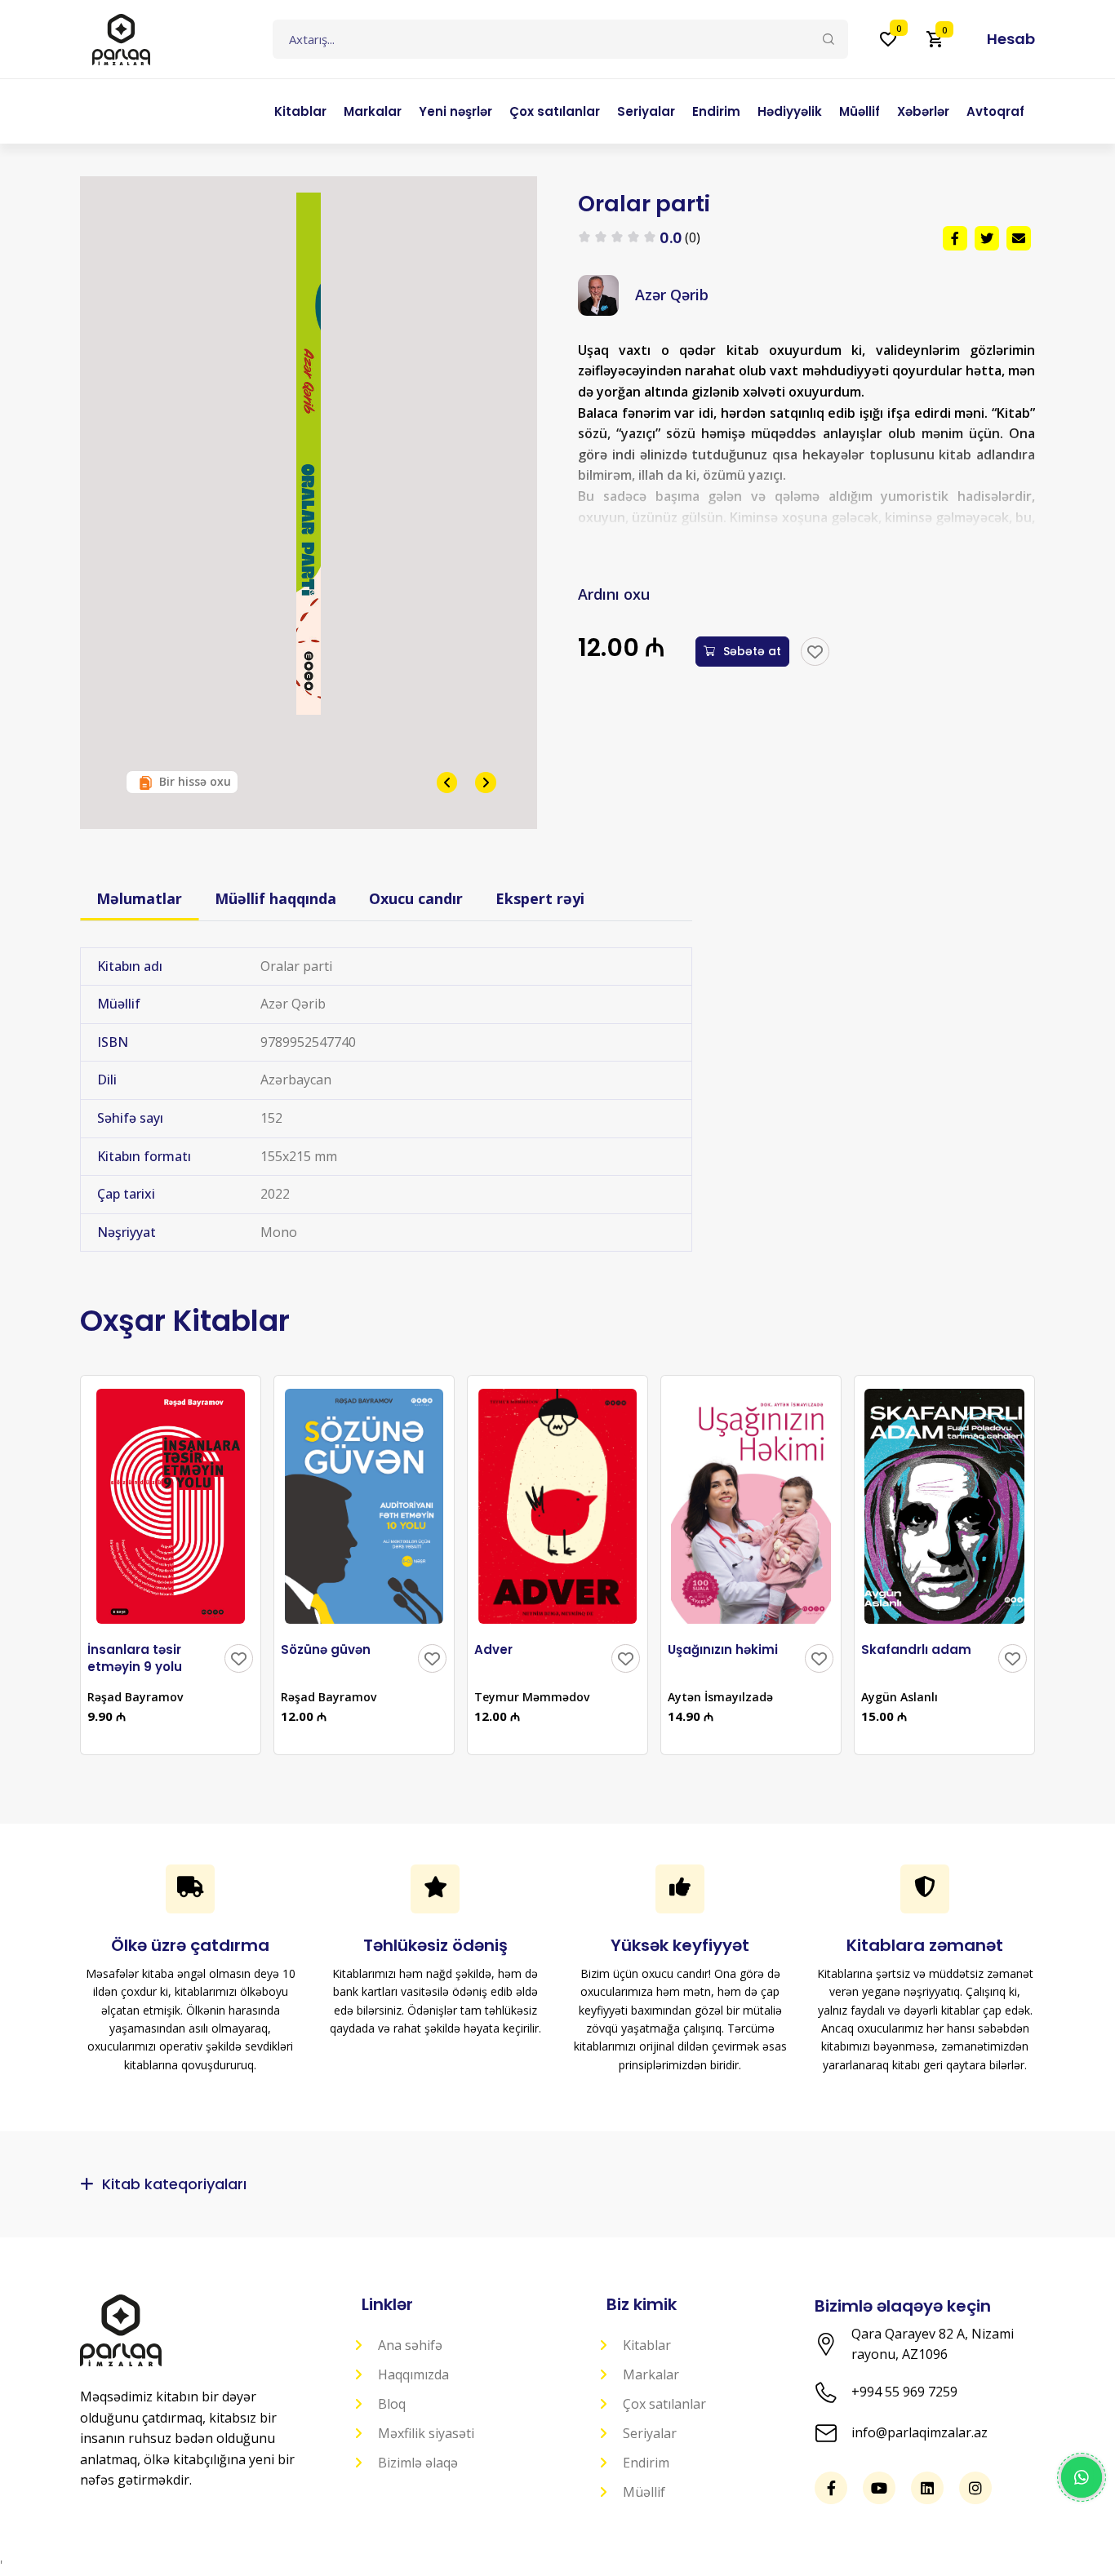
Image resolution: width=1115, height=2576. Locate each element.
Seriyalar (650, 2433)
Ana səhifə (410, 2345)
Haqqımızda (413, 2374)
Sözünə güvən (326, 1649)
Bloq (392, 2404)
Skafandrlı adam (916, 1649)
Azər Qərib (672, 295)
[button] (1005, 39)
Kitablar (647, 2345)
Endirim (646, 2463)
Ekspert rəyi (540, 898)
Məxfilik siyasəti (426, 2433)
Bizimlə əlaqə (418, 2463)
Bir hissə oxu (195, 781)
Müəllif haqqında (275, 898)
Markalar (651, 2374)
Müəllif (644, 2492)
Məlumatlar (139, 898)
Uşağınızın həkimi (723, 1649)
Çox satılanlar (664, 2404)
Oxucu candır (416, 898)
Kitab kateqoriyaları (174, 2184)
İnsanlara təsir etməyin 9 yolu (135, 1658)
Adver (493, 1649)
